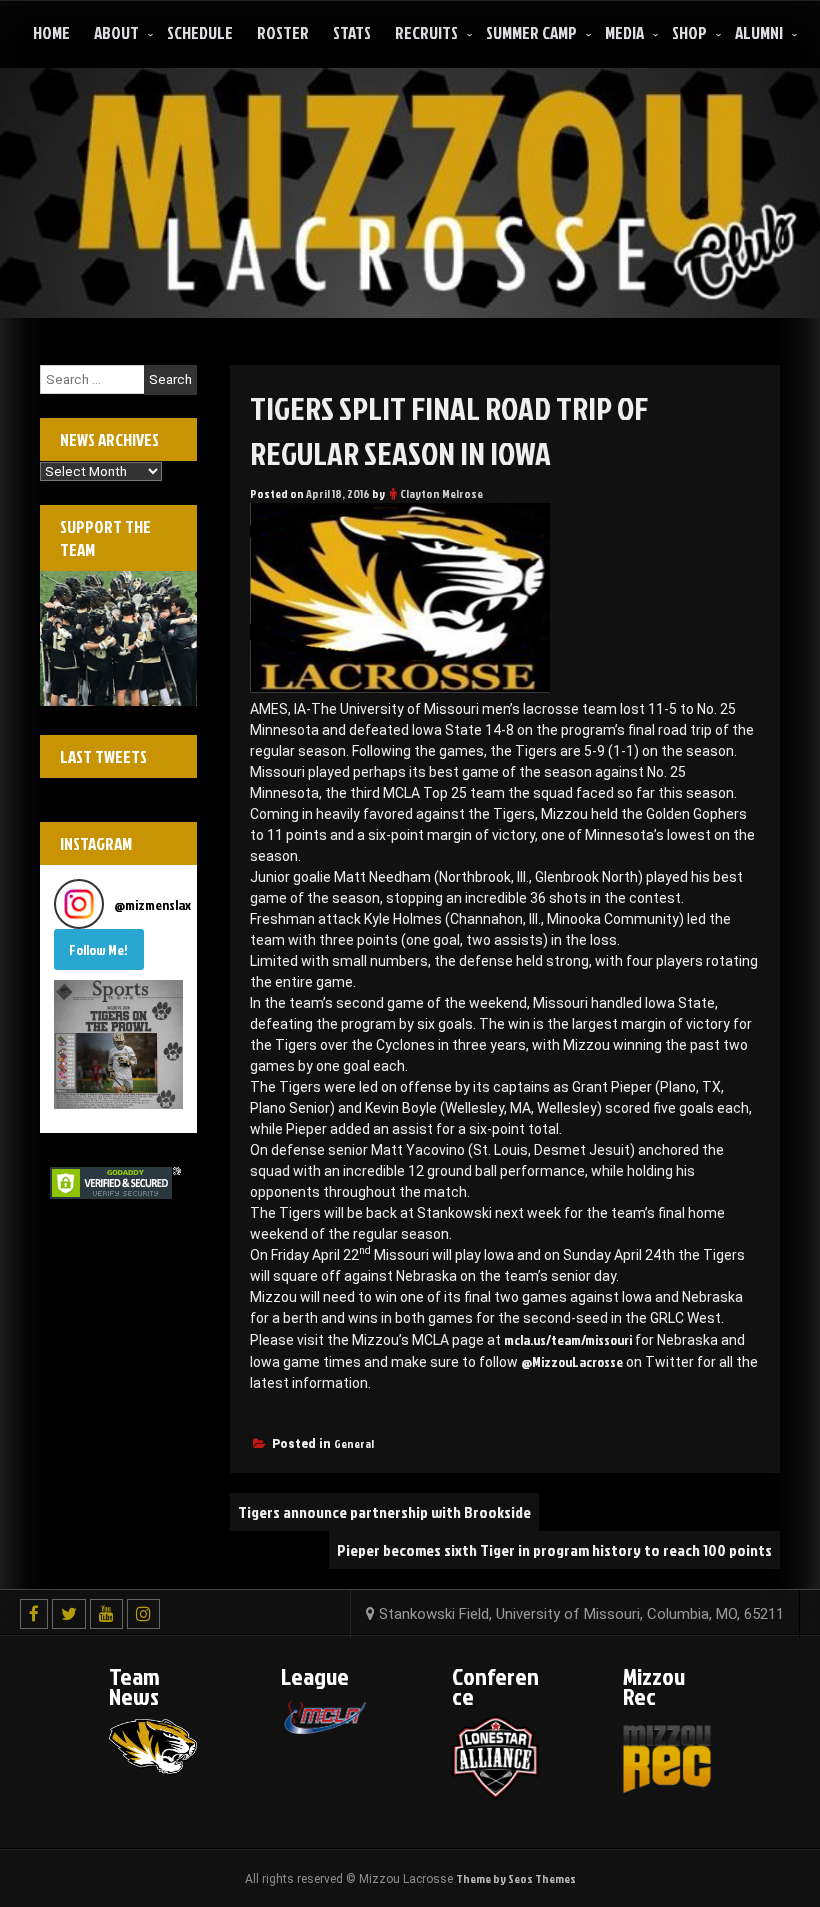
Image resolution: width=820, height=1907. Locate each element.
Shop (689, 32)
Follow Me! (98, 949)
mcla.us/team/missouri (568, 1339)
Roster (283, 32)
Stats (352, 32)
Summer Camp (531, 32)
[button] (118, 1044)
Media (624, 32)
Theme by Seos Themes (516, 1878)
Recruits (426, 32)
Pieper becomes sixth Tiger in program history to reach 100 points (554, 1550)
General (354, 1443)
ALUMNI (759, 32)
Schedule (200, 32)
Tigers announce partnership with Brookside (384, 1512)
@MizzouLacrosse (572, 1361)
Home (51, 32)
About (116, 32)
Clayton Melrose (441, 493)
